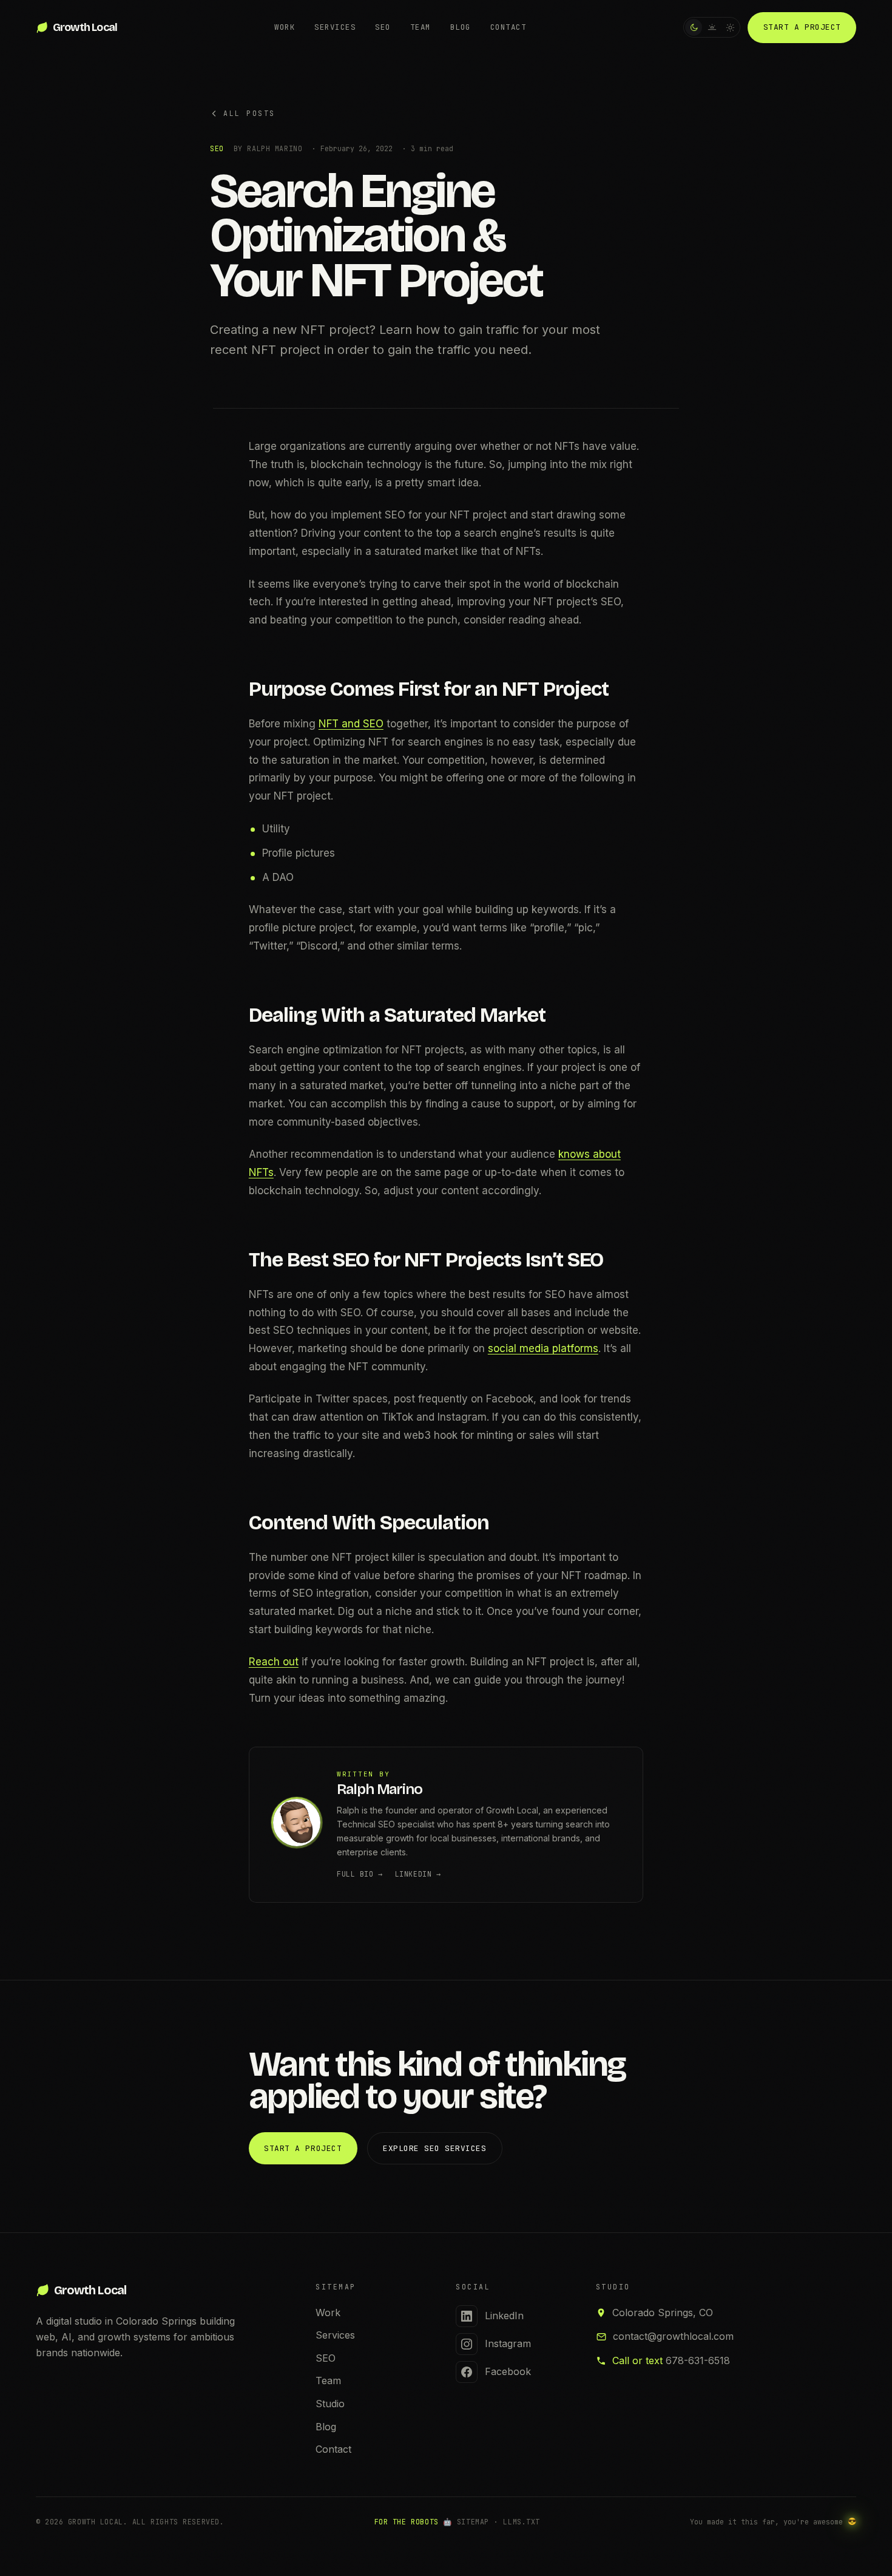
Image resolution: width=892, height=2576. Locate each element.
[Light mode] (730, 27)
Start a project (802, 27)
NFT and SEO (351, 724)
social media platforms (543, 1348)
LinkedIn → (418, 1874)
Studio (330, 2404)
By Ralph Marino (268, 148)
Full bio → (360, 1874)
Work (285, 27)
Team (421, 27)
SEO (383, 27)
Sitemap (473, 2522)
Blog (461, 27)
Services (335, 27)
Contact (508, 27)
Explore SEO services (434, 2148)
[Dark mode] (694, 27)
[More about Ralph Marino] (297, 1824)
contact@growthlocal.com (673, 2336)
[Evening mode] (712, 27)
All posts (249, 113)
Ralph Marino (380, 1789)
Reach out (274, 1662)
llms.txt (522, 2522)
